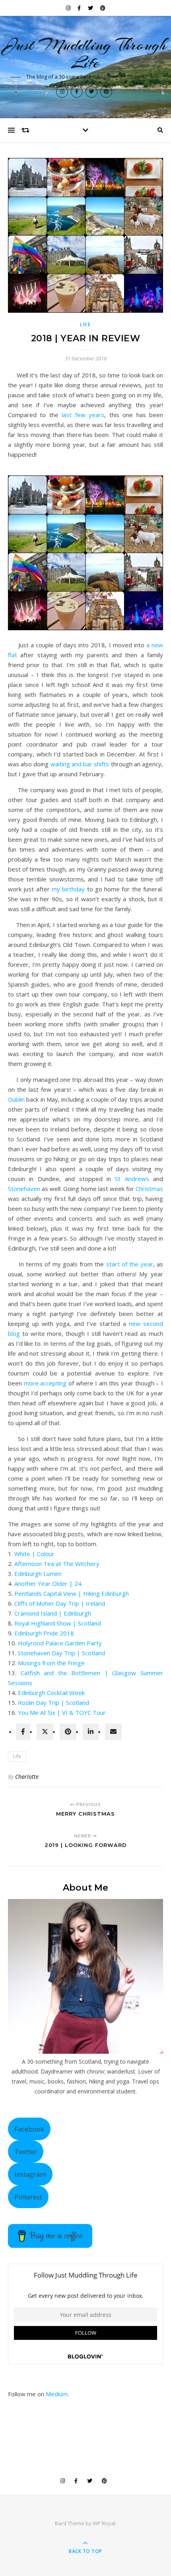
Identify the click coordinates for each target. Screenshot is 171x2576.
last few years (83, 415)
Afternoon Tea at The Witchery (57, 1564)
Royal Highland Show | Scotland (58, 1623)
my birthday (68, 889)
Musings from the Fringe (51, 1663)
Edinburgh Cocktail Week (51, 1693)
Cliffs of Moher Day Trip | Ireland (60, 1603)
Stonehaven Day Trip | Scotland (61, 1653)
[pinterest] (68, 1732)
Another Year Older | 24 (48, 1583)
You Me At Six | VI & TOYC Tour (62, 1712)
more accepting (45, 1383)
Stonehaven (24, 1189)
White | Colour (34, 1554)
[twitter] (45, 1732)
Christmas (149, 1189)
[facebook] (23, 1732)
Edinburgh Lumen (38, 1574)
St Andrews (132, 1179)
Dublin (16, 1099)
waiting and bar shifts (80, 764)
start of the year (130, 1264)
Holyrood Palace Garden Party (60, 1643)
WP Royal (104, 2523)
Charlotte (27, 1777)
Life (85, 324)
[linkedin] (91, 1732)
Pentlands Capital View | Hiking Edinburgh (72, 1593)
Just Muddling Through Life (85, 54)
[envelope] (113, 1732)
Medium (57, 2394)
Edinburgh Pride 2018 (44, 1633)
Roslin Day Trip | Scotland (53, 1703)
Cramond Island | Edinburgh (53, 1613)
